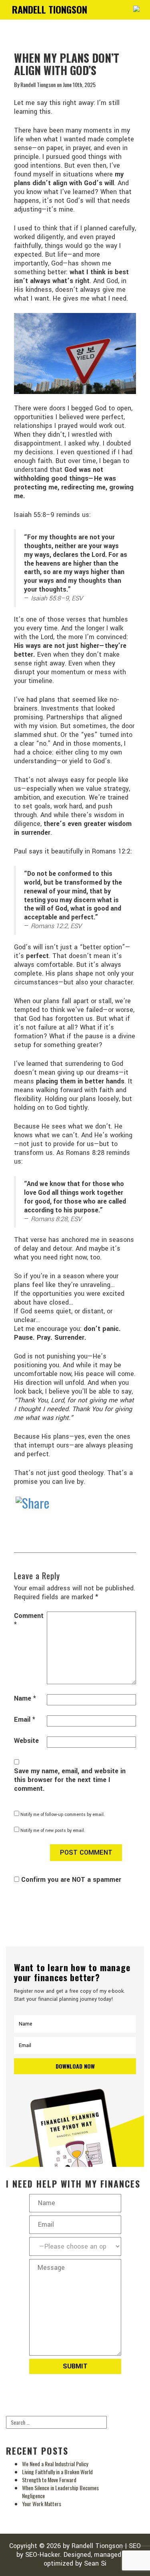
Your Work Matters (42, 2504)
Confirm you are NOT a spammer (70, 1880)
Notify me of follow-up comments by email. (63, 1815)
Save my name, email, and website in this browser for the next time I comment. (70, 1780)
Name (25, 1699)
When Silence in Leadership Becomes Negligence (60, 2492)
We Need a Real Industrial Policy (55, 2464)
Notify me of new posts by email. (53, 1831)
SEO (135, 2546)
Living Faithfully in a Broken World (57, 2472)
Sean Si (95, 2563)
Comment (29, 1620)
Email (25, 1720)
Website (26, 1741)
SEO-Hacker (43, 2555)
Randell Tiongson (97, 2546)
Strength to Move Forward (49, 2480)
